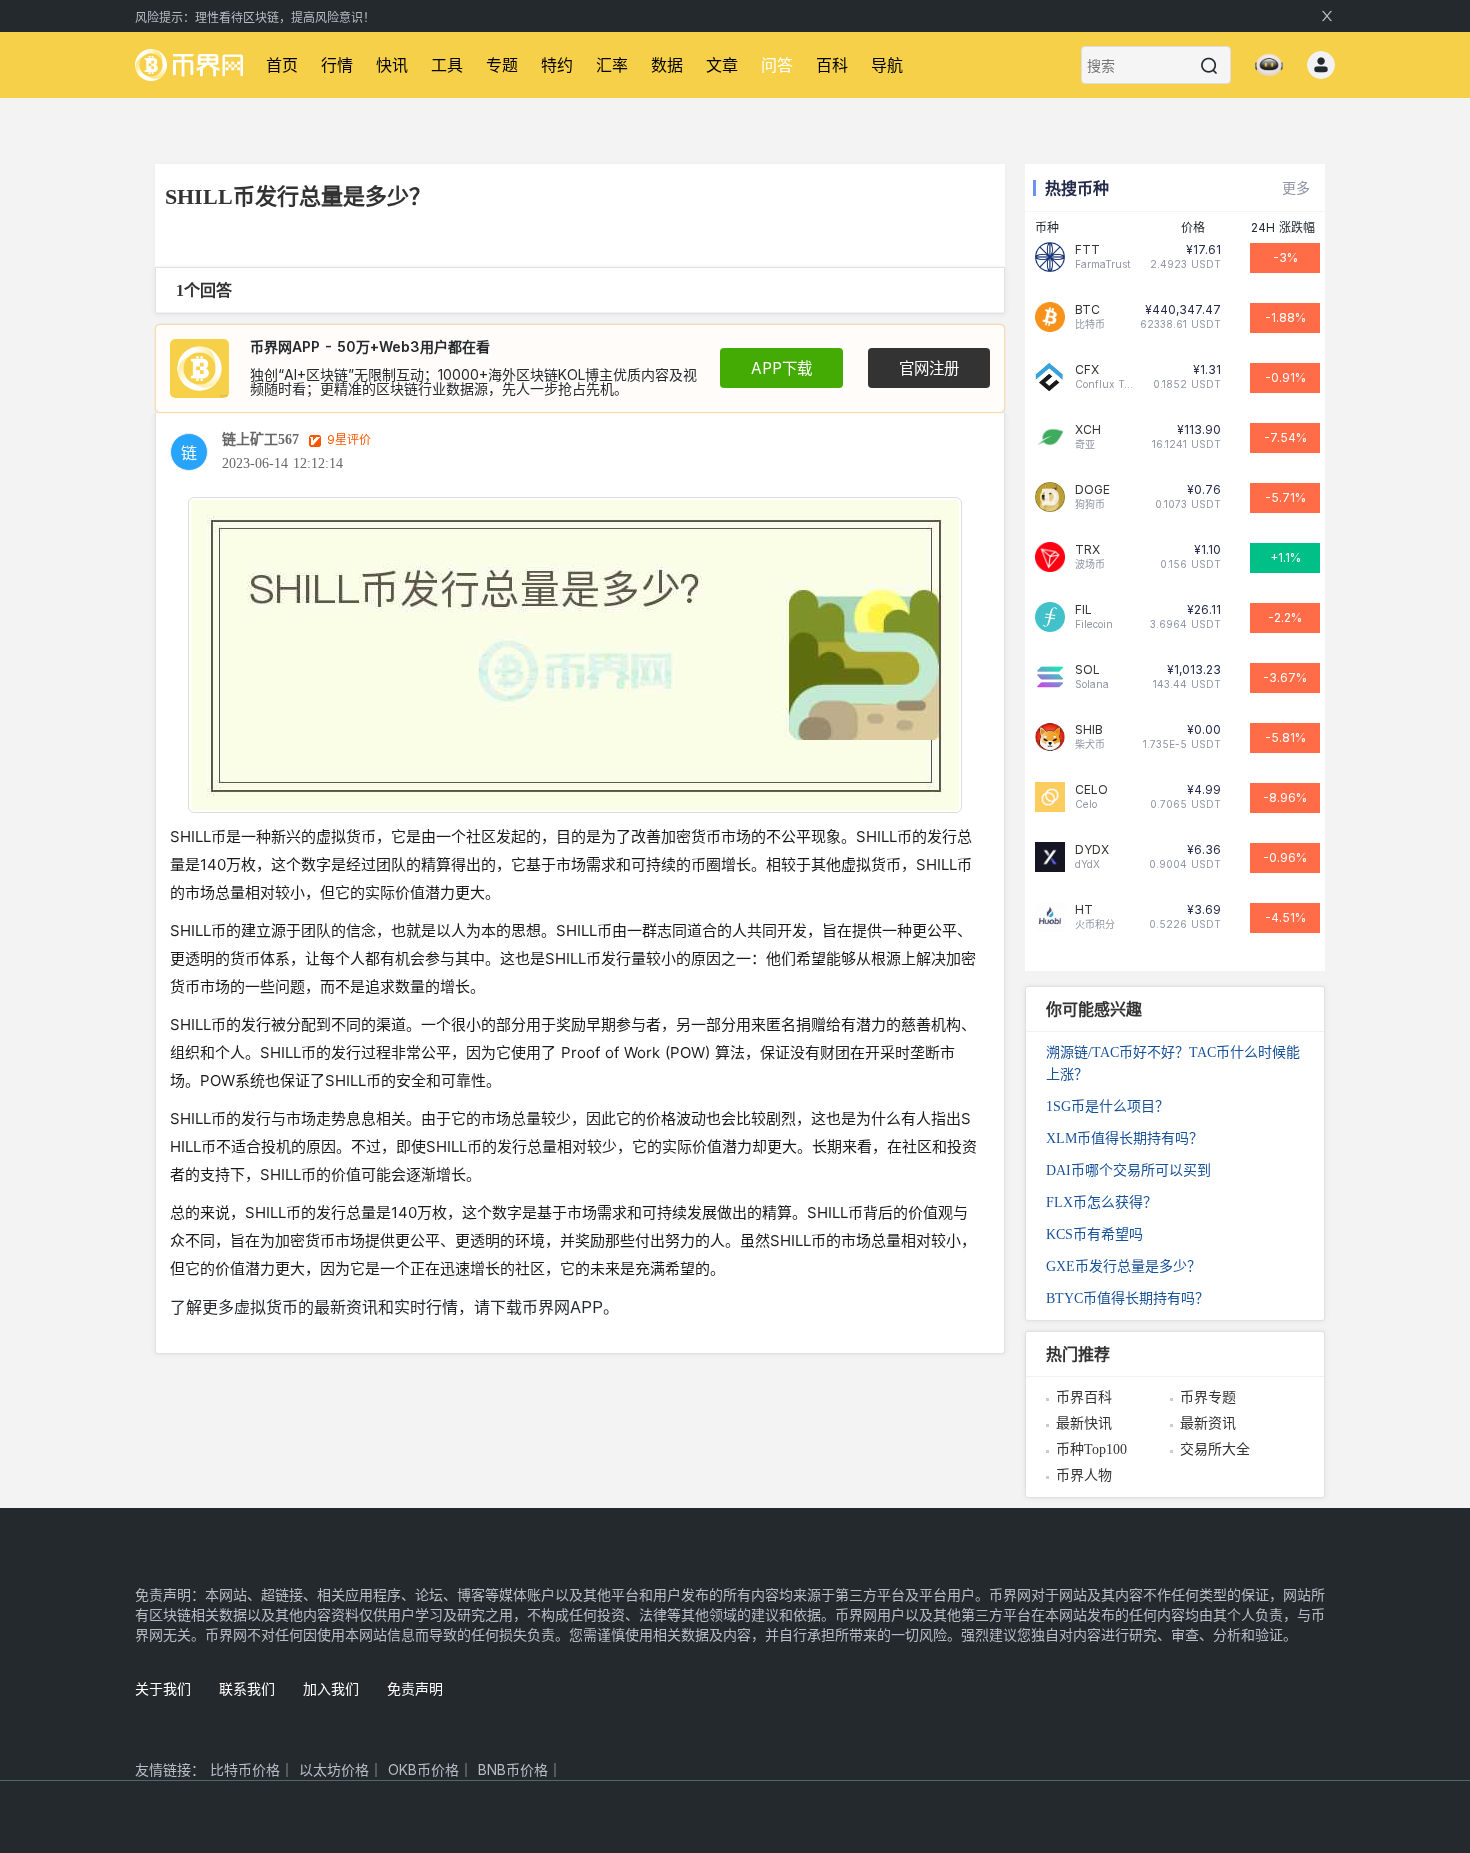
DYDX (1092, 850)
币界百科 (1084, 1397)
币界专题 (1208, 1397)
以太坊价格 (334, 1769)
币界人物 (1084, 1475)
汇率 (612, 65)
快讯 (392, 65)
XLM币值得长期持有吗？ (1124, 1138)
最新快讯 (1084, 1423)
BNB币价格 (513, 1769)
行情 (337, 65)
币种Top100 (1091, 1449)
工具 (447, 65)
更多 (1296, 187)
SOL (1087, 670)
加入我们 (331, 1688)
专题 (502, 65)
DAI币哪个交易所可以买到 (1128, 1170)
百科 (832, 65)
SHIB (1089, 730)
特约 (557, 65)
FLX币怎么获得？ (1101, 1202)
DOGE (1092, 490)
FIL (1083, 610)
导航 (887, 65)
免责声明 (415, 1688)
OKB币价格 (423, 1769)
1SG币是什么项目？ (1107, 1106)
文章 (722, 65)
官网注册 (929, 368)
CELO (1091, 790)
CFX (1087, 370)
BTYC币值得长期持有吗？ (1127, 1298)
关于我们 (163, 1688)
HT (1084, 910)
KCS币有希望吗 (1094, 1234)
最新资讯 (1208, 1423)
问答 (777, 65)
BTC (1087, 310)
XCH (1088, 430)
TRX (1087, 550)
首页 (282, 65)
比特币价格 (245, 1769)
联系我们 (247, 1688)
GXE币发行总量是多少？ (1123, 1266)
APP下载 (781, 368)
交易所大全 (1215, 1449)
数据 (667, 65)
